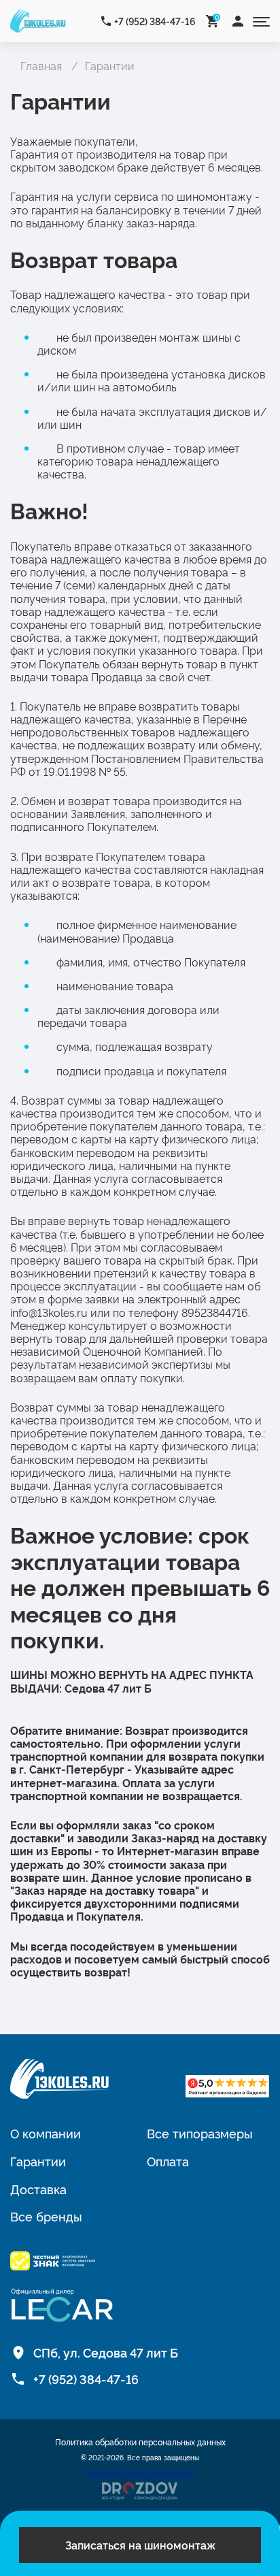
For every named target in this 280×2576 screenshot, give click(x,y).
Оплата (168, 2161)
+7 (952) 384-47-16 (155, 21)
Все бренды (46, 2216)
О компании (46, 2133)
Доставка (38, 2189)
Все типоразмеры (200, 2133)
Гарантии (38, 2161)
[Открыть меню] (261, 21)
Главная (41, 65)
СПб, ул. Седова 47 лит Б (106, 2352)
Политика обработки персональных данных (140, 2442)
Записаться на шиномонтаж (140, 2545)
